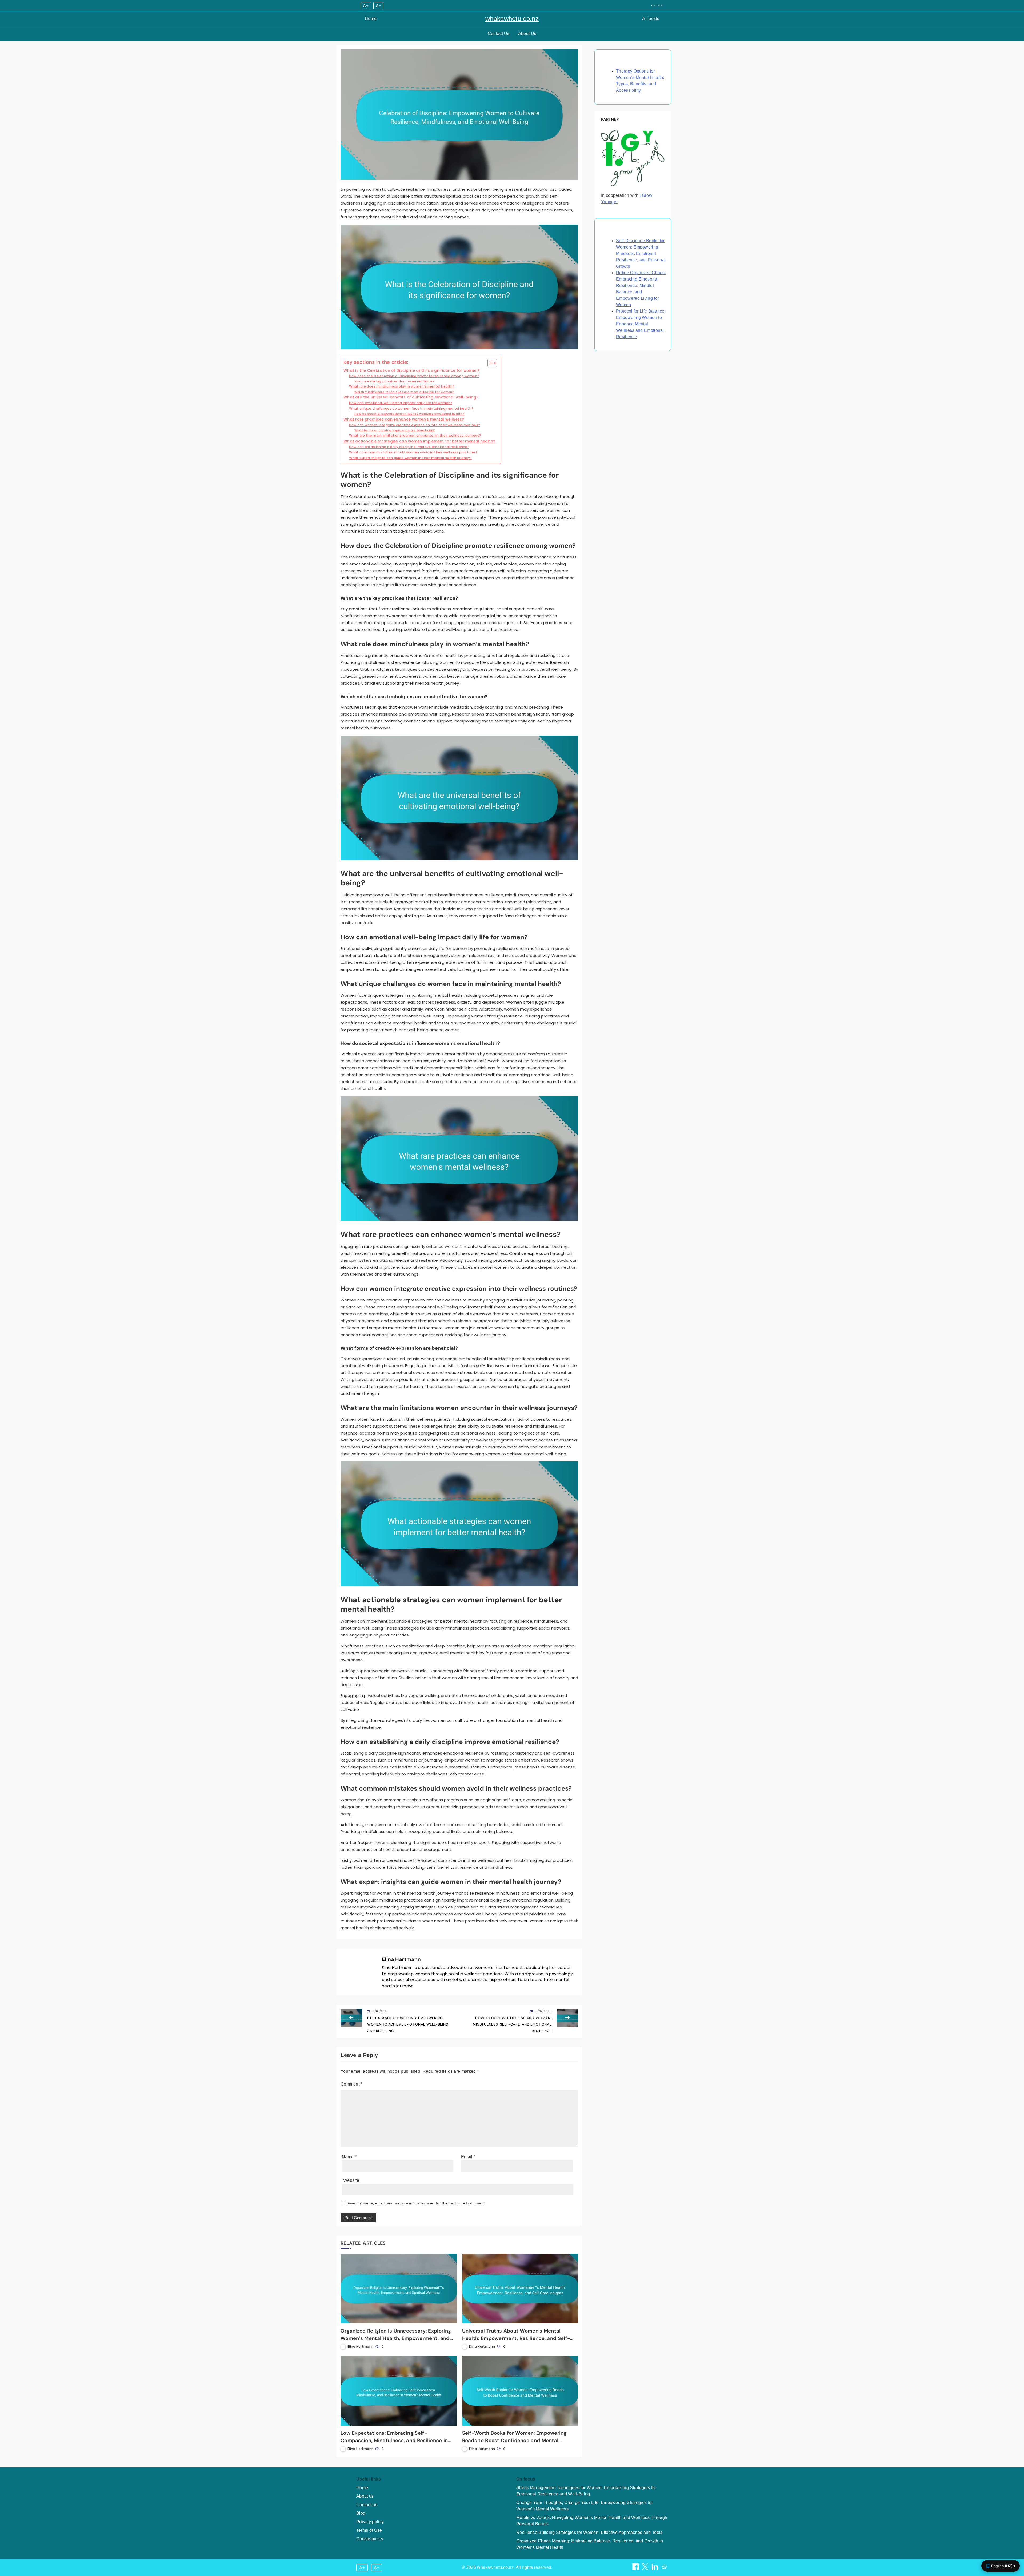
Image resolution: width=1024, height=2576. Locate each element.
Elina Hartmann (401, 1959)
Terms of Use (369, 2530)
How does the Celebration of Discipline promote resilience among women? (414, 376)
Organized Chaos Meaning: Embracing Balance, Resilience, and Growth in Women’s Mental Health (590, 2544)
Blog (361, 2513)
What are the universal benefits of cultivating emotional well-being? (411, 397)
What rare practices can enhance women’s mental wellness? (404, 419)
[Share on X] (646, 2568)
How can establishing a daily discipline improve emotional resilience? (409, 447)
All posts (651, 19)
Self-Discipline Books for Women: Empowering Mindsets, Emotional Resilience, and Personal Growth (641, 253)
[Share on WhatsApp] (665, 2568)
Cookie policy (370, 2539)
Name (349, 2157)
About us (365, 2496)
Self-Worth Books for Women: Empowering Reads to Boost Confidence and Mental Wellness (514, 2440)
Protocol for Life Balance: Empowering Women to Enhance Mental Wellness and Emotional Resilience (641, 324)
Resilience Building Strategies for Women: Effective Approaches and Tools (589, 2532)
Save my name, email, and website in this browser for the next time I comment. (416, 2203)
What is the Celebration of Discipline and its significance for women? (412, 371)
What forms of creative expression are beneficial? (395, 430)
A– (378, 6)
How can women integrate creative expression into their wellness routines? (415, 425)
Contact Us (499, 33)
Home (371, 19)
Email (468, 2157)
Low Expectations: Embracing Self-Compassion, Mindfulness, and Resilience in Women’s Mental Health (394, 2440)
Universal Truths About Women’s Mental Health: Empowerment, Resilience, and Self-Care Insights (516, 2338)
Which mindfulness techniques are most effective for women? (404, 392)
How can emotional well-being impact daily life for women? (401, 403)
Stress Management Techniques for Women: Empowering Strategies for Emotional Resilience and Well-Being (586, 2491)
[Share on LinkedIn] (655, 2568)
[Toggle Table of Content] (489, 363)
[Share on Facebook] (636, 2568)
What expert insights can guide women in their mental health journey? (410, 458)
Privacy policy (370, 2522)
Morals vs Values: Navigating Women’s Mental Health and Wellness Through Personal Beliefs (592, 2521)
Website (351, 2180)
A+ (366, 6)
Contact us (367, 2505)
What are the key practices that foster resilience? (394, 381)
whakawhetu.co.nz (512, 19)
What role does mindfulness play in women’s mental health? (402, 386)
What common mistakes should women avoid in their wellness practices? (413, 452)
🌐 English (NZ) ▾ (1001, 2566)
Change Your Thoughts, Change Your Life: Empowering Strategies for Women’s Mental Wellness (585, 2506)
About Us (527, 33)
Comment (351, 2084)
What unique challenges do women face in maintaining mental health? (411, 408)
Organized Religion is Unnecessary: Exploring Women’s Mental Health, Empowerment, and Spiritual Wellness (396, 2338)
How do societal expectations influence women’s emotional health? (409, 414)
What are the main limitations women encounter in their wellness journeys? (415, 435)
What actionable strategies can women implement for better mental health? (419, 441)
